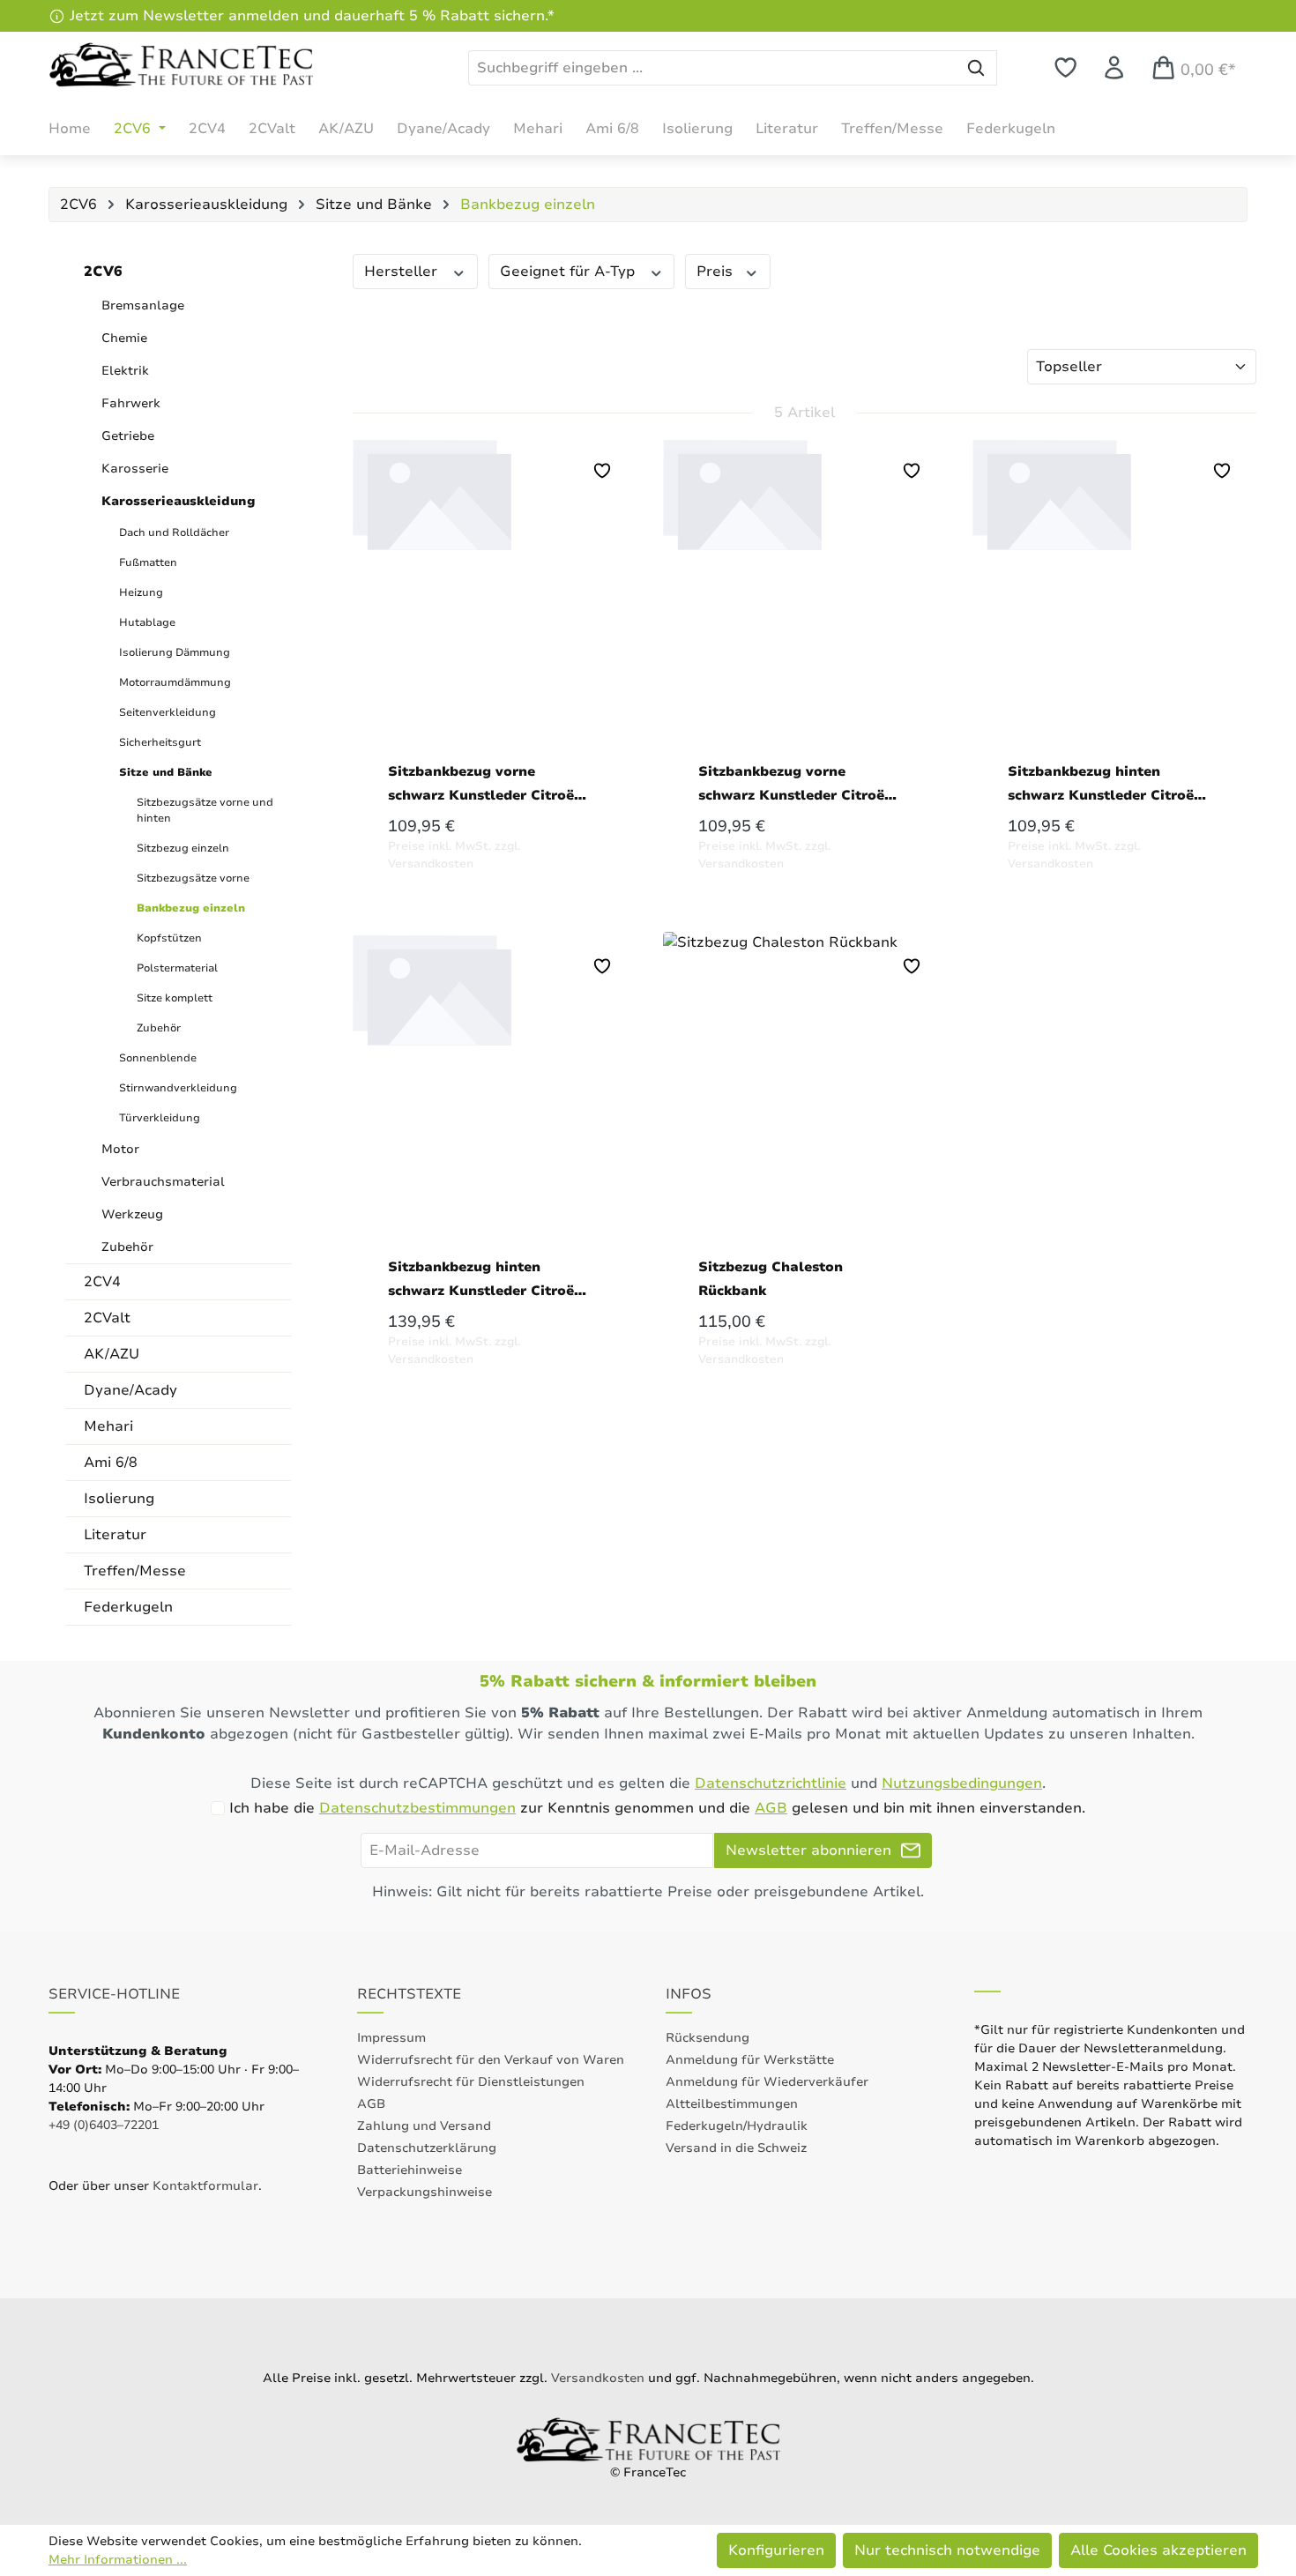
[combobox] (712, 68)
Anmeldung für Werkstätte (750, 2060)
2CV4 (102, 1282)
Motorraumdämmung (175, 682)
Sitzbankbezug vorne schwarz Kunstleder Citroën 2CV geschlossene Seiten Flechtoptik (485, 784)
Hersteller (403, 272)
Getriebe (128, 436)
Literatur (115, 1535)
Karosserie (135, 469)
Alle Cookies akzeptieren (1158, 2550)
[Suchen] (976, 68)
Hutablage (147, 622)
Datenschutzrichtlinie (771, 1783)
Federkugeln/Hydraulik (737, 2126)
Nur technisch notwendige (947, 2550)
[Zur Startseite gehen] (181, 64)
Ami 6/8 (111, 1463)
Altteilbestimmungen (732, 2104)
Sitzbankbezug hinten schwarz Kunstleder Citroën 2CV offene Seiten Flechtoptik (485, 1280)
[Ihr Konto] (1114, 67)
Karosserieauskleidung (179, 501)
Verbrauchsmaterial (163, 1182)
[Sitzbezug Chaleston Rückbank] (805, 1078)
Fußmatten (148, 562)
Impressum (391, 2038)
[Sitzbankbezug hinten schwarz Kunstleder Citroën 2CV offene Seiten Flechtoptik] (495, 1078)
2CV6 (103, 272)
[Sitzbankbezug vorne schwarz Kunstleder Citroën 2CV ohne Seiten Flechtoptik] (805, 583)
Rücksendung (708, 2038)
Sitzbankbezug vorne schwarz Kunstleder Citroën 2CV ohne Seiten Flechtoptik (796, 784)
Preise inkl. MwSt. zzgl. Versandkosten (454, 855)
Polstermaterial (177, 968)
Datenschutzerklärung (427, 2148)
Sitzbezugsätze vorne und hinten (205, 810)
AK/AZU (112, 1354)
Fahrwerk (131, 403)
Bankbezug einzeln (191, 908)
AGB (771, 1808)
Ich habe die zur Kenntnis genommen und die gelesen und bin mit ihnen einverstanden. (657, 1808)
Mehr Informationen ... (118, 2560)
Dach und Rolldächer (174, 532)
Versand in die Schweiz (736, 2148)
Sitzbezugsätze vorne (193, 878)
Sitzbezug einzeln (183, 848)
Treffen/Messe (135, 1571)
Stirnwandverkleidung (178, 1088)
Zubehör (159, 1028)
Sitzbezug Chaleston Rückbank (771, 1279)
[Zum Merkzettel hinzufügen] (602, 471)
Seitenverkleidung (168, 712)
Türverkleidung (160, 1118)
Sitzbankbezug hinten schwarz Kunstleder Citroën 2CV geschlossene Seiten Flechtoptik (1105, 784)
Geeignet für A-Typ (570, 272)
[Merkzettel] (1065, 67)
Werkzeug (132, 1214)
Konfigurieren (776, 2550)
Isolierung (119, 1499)
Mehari (108, 1426)
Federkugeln (128, 1607)
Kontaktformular (205, 2186)
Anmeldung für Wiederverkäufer (767, 2082)
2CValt (107, 1318)
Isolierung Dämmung (175, 652)
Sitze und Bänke (166, 772)
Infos (689, 1994)
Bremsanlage (143, 305)
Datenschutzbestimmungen (417, 1808)
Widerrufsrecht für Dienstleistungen (471, 2082)
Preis (717, 272)
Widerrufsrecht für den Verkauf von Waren (491, 2060)
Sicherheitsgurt (160, 742)
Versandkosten (598, 2378)
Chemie (124, 338)
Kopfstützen (169, 938)
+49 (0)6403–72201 (104, 2125)
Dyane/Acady (130, 1390)
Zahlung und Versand (424, 2126)
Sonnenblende (158, 1058)
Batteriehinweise (410, 2170)
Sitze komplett (175, 998)
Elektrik (125, 371)
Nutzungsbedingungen (962, 1783)
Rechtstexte (409, 1994)
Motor (120, 1149)
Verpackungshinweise (425, 2192)
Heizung (141, 592)
